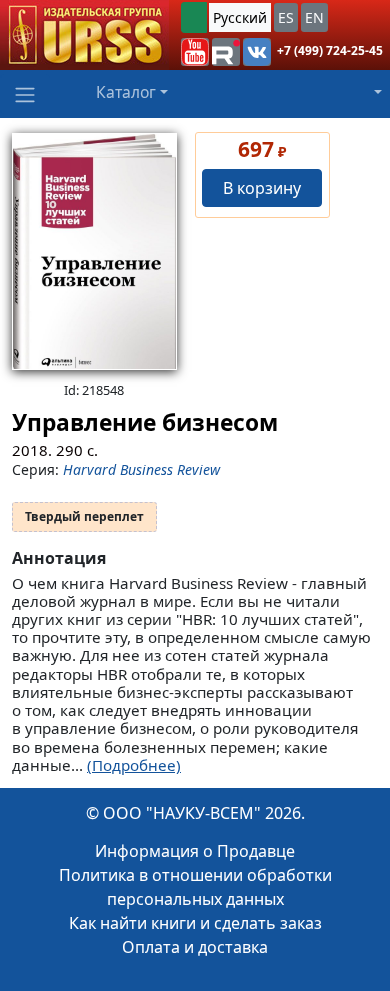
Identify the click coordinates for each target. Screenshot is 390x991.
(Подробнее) (134, 765)
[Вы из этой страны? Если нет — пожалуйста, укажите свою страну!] (194, 17)
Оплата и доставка (195, 947)
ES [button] (286, 17)
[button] (195, 52)
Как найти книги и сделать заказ (195, 923)
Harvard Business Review (141, 469)
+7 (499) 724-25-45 (330, 50)
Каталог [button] (126, 92)
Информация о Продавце (195, 851)
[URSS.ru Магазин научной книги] (84, 35)
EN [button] (314, 17)
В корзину (262, 188)
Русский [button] (240, 17)
